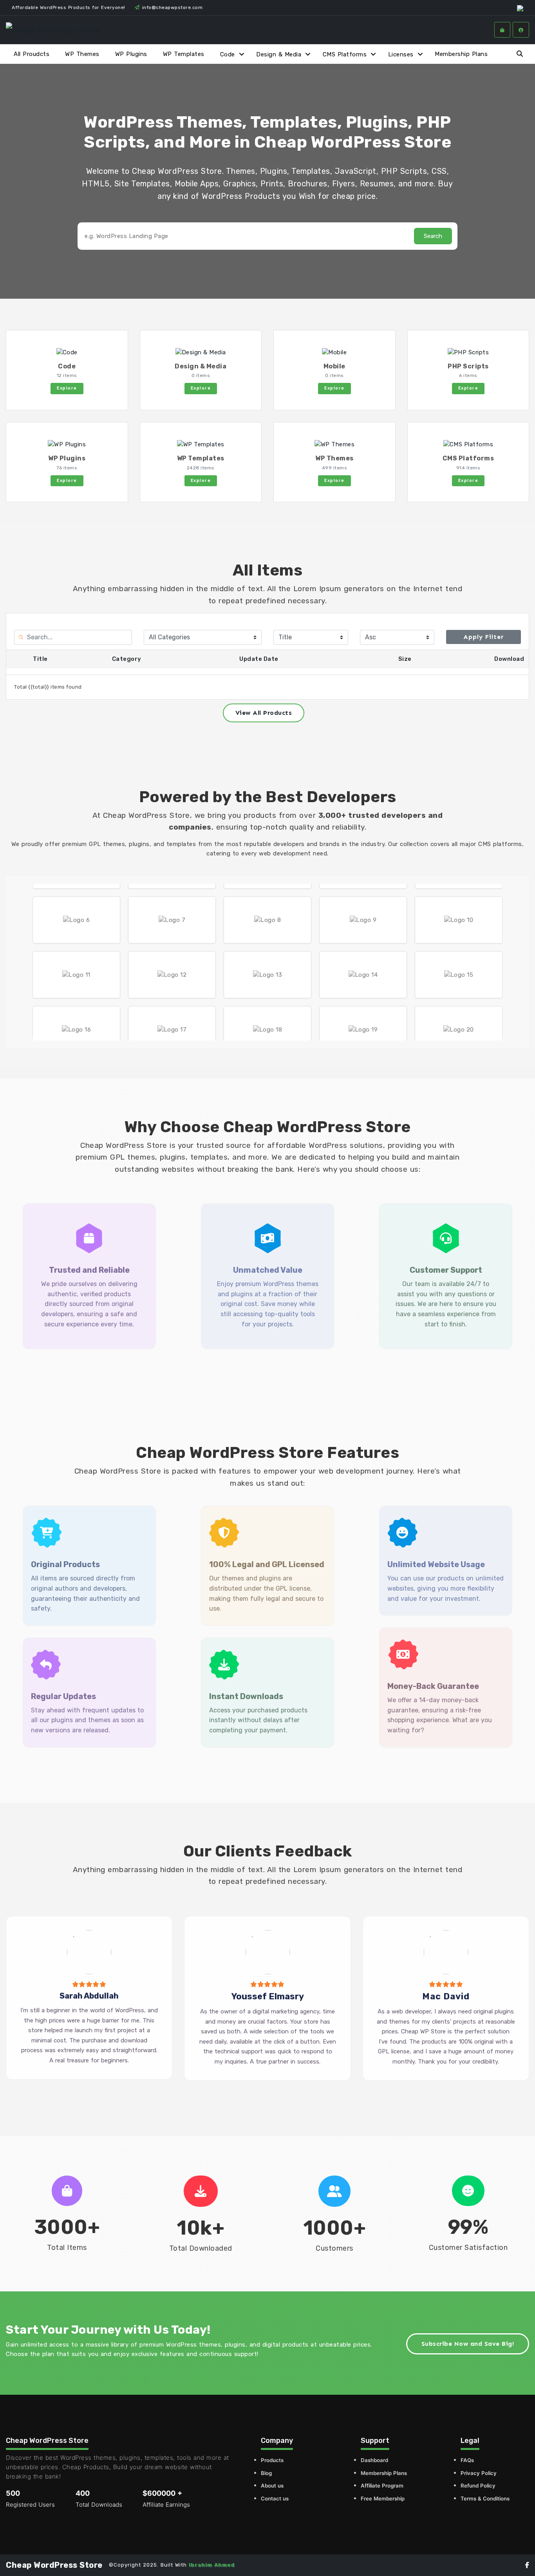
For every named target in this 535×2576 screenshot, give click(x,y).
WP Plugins (131, 54)
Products (272, 2460)
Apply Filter (483, 637)
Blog (266, 2473)
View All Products (264, 713)
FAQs (467, 2460)
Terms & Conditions (485, 2498)
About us (272, 2486)
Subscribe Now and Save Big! (468, 2344)
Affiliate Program (382, 2486)
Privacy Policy (479, 2473)
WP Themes (82, 54)
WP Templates (184, 54)
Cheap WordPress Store (54, 2565)
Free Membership (383, 2498)
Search (433, 236)
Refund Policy (478, 2486)
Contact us (275, 2498)
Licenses (401, 54)
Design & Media (279, 54)
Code (228, 54)
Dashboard (374, 2460)
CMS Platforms (345, 54)
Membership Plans (461, 54)
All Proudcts (32, 54)
